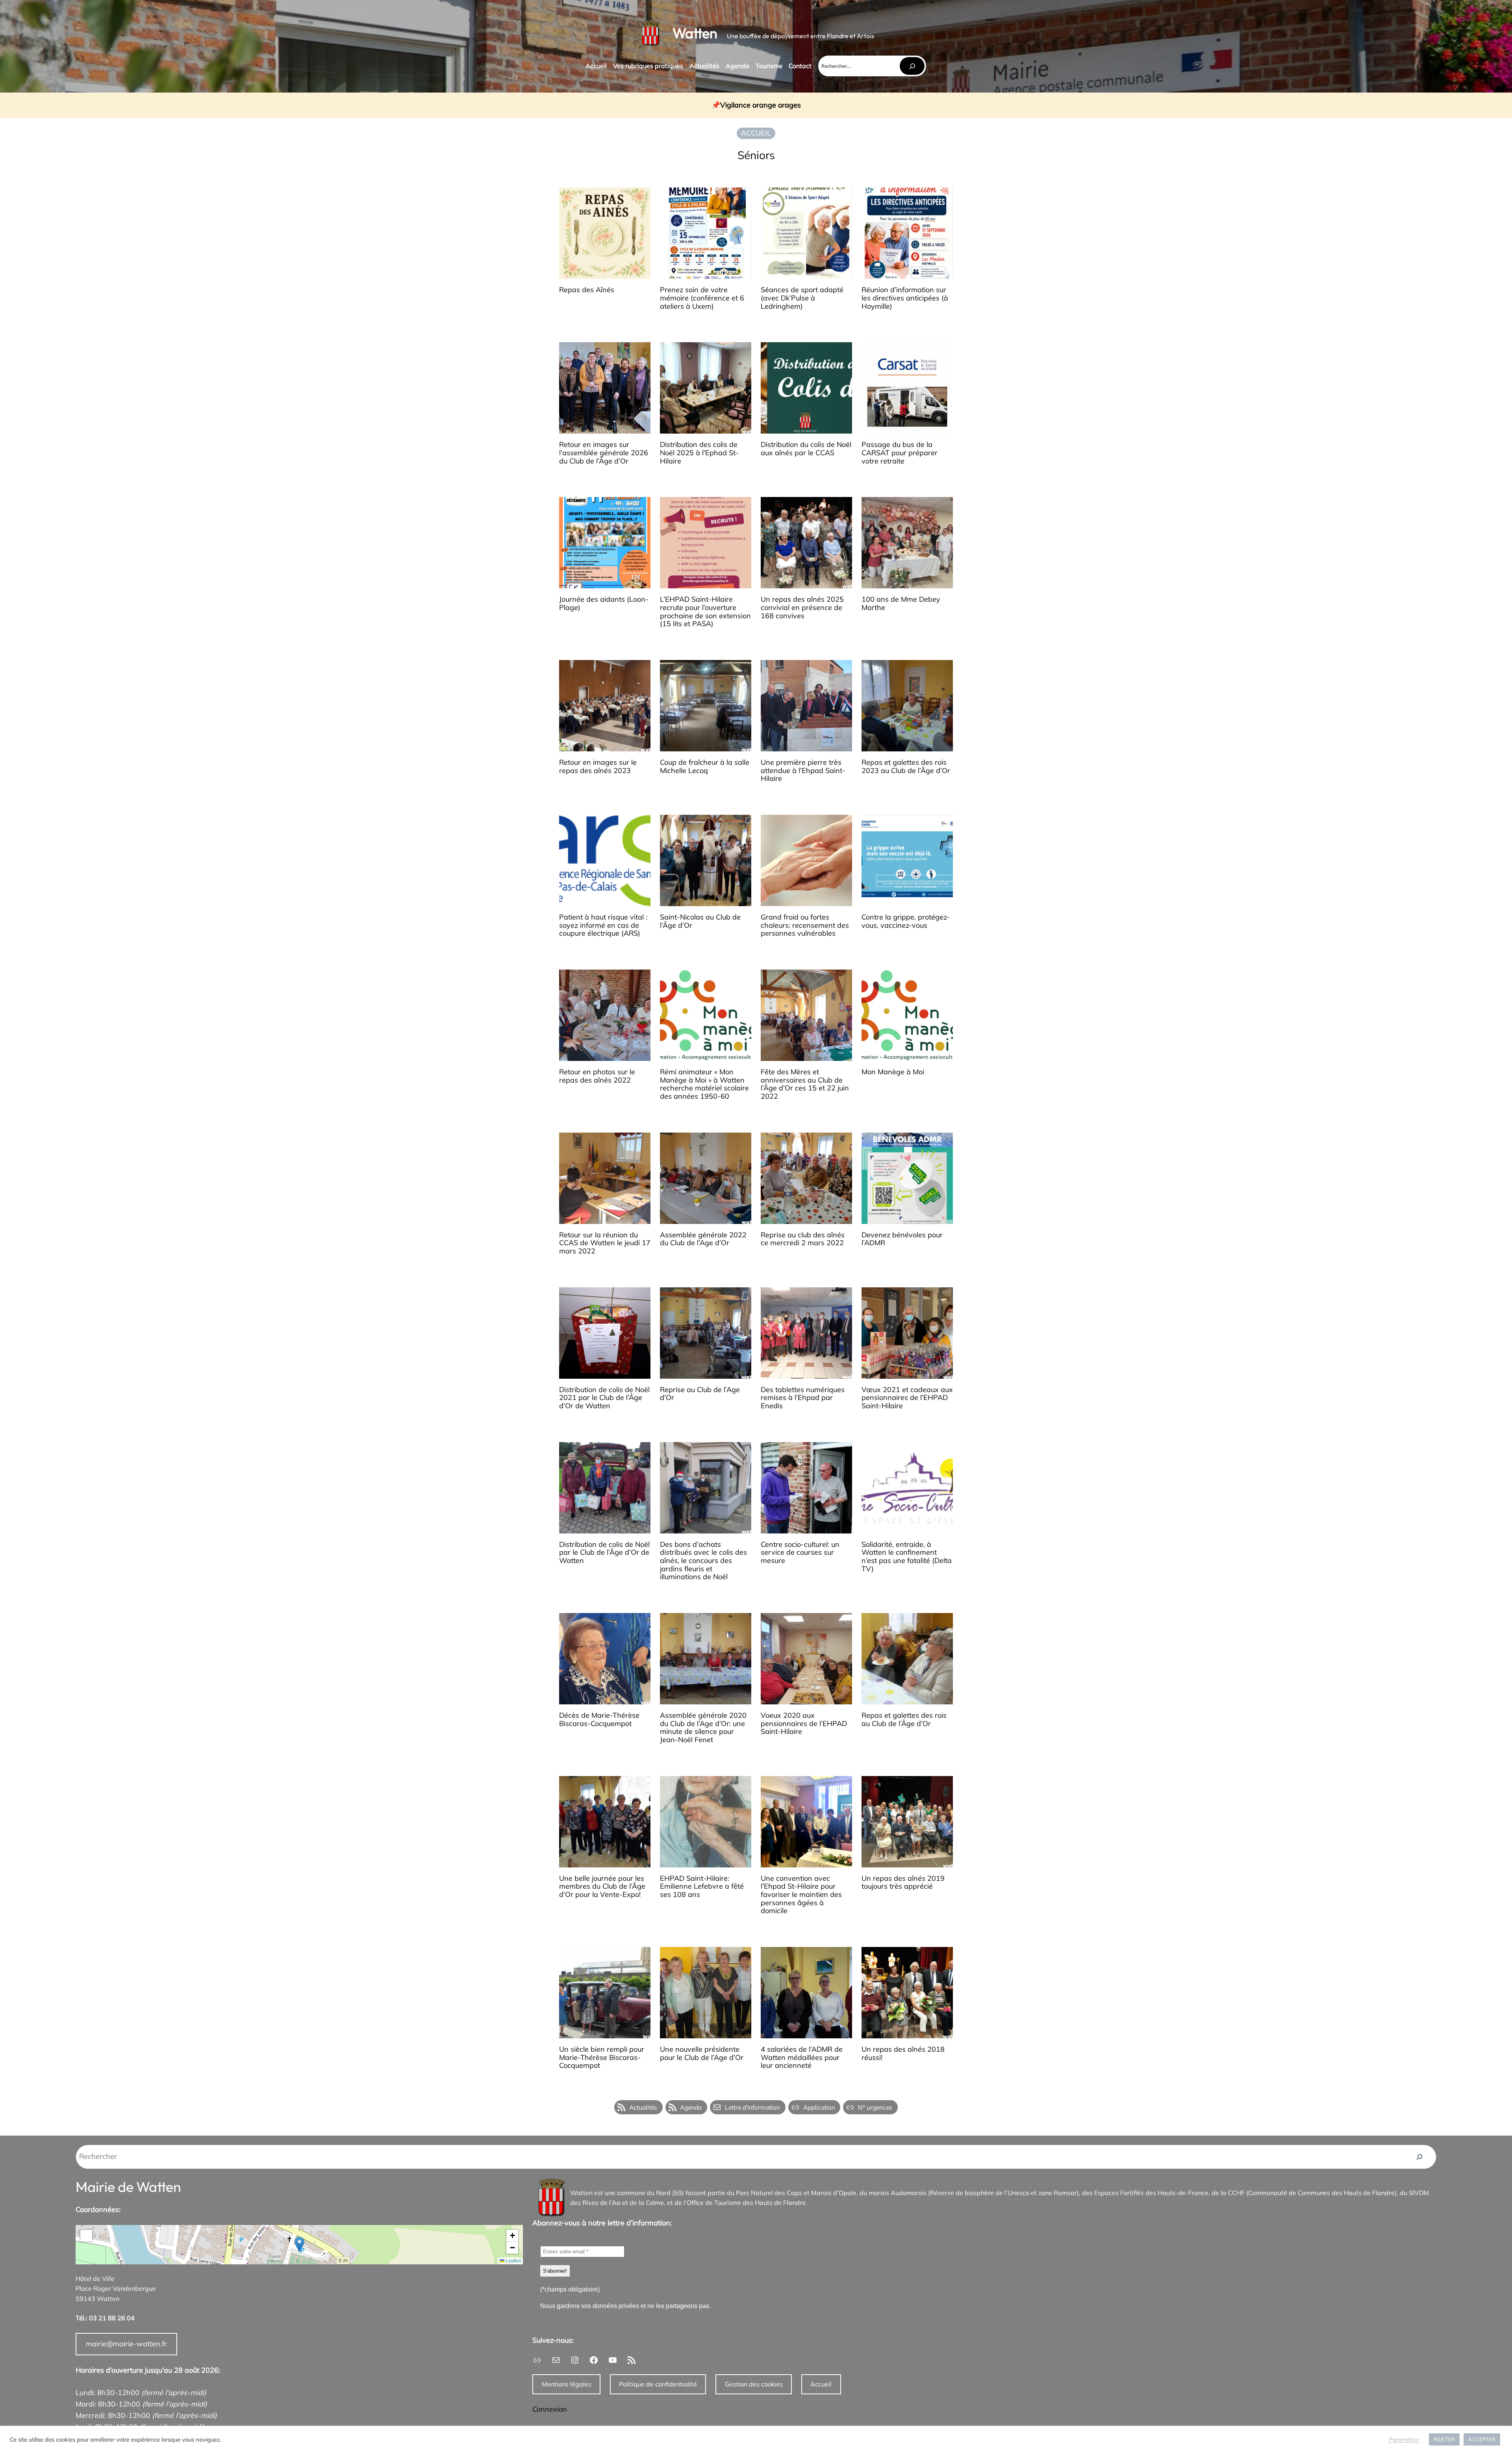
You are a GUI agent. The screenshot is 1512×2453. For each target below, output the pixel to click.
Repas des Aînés (587, 290)
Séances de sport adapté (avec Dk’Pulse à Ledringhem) (802, 298)
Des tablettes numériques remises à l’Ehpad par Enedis (803, 1398)
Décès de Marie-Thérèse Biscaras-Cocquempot (599, 1720)
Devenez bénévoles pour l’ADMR (902, 1239)
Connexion (550, 2409)
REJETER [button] (1444, 2439)
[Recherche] (1419, 2157)
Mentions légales (567, 2384)
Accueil (821, 2384)
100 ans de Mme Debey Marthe (901, 604)
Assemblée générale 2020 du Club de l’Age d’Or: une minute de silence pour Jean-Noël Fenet (703, 1728)
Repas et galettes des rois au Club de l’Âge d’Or (904, 1720)
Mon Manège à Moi (893, 1072)
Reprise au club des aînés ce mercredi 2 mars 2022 (803, 1239)
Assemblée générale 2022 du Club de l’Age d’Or (703, 1239)
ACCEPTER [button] (1482, 2439)
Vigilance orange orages (761, 105)
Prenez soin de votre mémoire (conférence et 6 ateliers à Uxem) (702, 298)
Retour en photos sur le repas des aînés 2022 (597, 1076)
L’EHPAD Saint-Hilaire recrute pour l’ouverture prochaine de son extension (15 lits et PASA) (705, 612)
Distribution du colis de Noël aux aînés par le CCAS (806, 449)
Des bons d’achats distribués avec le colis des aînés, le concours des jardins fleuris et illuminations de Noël (703, 1561)
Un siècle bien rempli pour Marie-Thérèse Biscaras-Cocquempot (602, 2058)
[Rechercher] (912, 66)
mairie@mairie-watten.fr (126, 2344)
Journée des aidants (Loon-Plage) (604, 604)
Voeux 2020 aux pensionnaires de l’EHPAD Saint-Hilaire (804, 1724)
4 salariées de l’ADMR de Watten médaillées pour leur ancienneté (802, 2058)
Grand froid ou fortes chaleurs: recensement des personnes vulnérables (805, 925)
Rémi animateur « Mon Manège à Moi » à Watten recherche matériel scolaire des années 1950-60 (704, 1084)
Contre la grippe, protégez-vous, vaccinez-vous (906, 921)
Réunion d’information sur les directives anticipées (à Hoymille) (905, 298)
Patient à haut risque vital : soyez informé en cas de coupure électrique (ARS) (603, 925)
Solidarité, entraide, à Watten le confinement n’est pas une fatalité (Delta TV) (907, 1557)
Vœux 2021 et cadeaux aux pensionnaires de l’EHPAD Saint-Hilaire (907, 1398)
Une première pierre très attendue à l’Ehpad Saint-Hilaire (803, 771)
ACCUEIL (756, 133)
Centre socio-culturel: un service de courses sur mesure (800, 1553)
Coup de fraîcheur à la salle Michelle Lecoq (705, 767)
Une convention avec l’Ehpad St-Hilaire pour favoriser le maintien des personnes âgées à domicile (801, 1895)
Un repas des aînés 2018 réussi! (903, 2053)
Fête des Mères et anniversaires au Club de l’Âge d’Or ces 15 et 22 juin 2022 (805, 1084)
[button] (299, 2244)
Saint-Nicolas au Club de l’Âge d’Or (700, 921)
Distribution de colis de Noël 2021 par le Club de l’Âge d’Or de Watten (604, 1398)
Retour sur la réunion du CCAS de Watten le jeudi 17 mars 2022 (605, 1243)
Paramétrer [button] (1404, 2440)
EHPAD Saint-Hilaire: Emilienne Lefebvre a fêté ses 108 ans (702, 1887)
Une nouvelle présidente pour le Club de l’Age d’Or (702, 2053)
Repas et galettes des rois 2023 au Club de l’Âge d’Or (906, 767)
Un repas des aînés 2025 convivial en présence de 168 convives (802, 608)
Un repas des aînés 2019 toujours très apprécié (903, 1883)
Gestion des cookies (754, 2384)
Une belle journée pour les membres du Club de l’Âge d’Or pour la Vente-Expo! (602, 1887)
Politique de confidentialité (658, 2384)
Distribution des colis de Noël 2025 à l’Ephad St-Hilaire (699, 453)
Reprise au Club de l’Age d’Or (700, 1394)
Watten (695, 33)
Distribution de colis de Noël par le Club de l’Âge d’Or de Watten (604, 1553)
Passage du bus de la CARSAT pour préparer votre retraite (900, 453)
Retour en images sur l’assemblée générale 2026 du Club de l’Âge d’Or (604, 453)
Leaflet (513, 2261)
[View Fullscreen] (86, 2236)
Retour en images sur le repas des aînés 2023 (598, 767)
